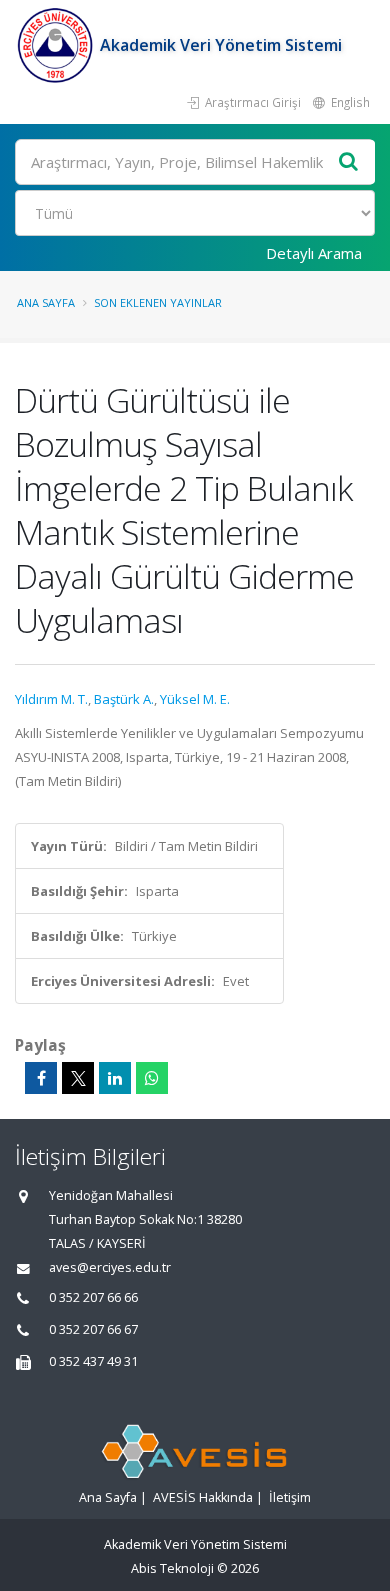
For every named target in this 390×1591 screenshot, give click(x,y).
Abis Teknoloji (172, 1568)
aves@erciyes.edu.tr (110, 1267)
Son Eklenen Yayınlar (158, 302)
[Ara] (349, 162)
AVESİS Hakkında (203, 1497)
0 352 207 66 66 (93, 1297)
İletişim (290, 1497)
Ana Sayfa (46, 302)
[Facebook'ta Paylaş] (41, 1078)
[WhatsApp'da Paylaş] (152, 1078)
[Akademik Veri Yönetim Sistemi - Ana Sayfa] (57, 45)
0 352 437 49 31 (93, 1361)
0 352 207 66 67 (93, 1329)
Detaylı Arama (314, 253)
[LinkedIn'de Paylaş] (115, 1078)
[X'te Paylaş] (78, 1078)
